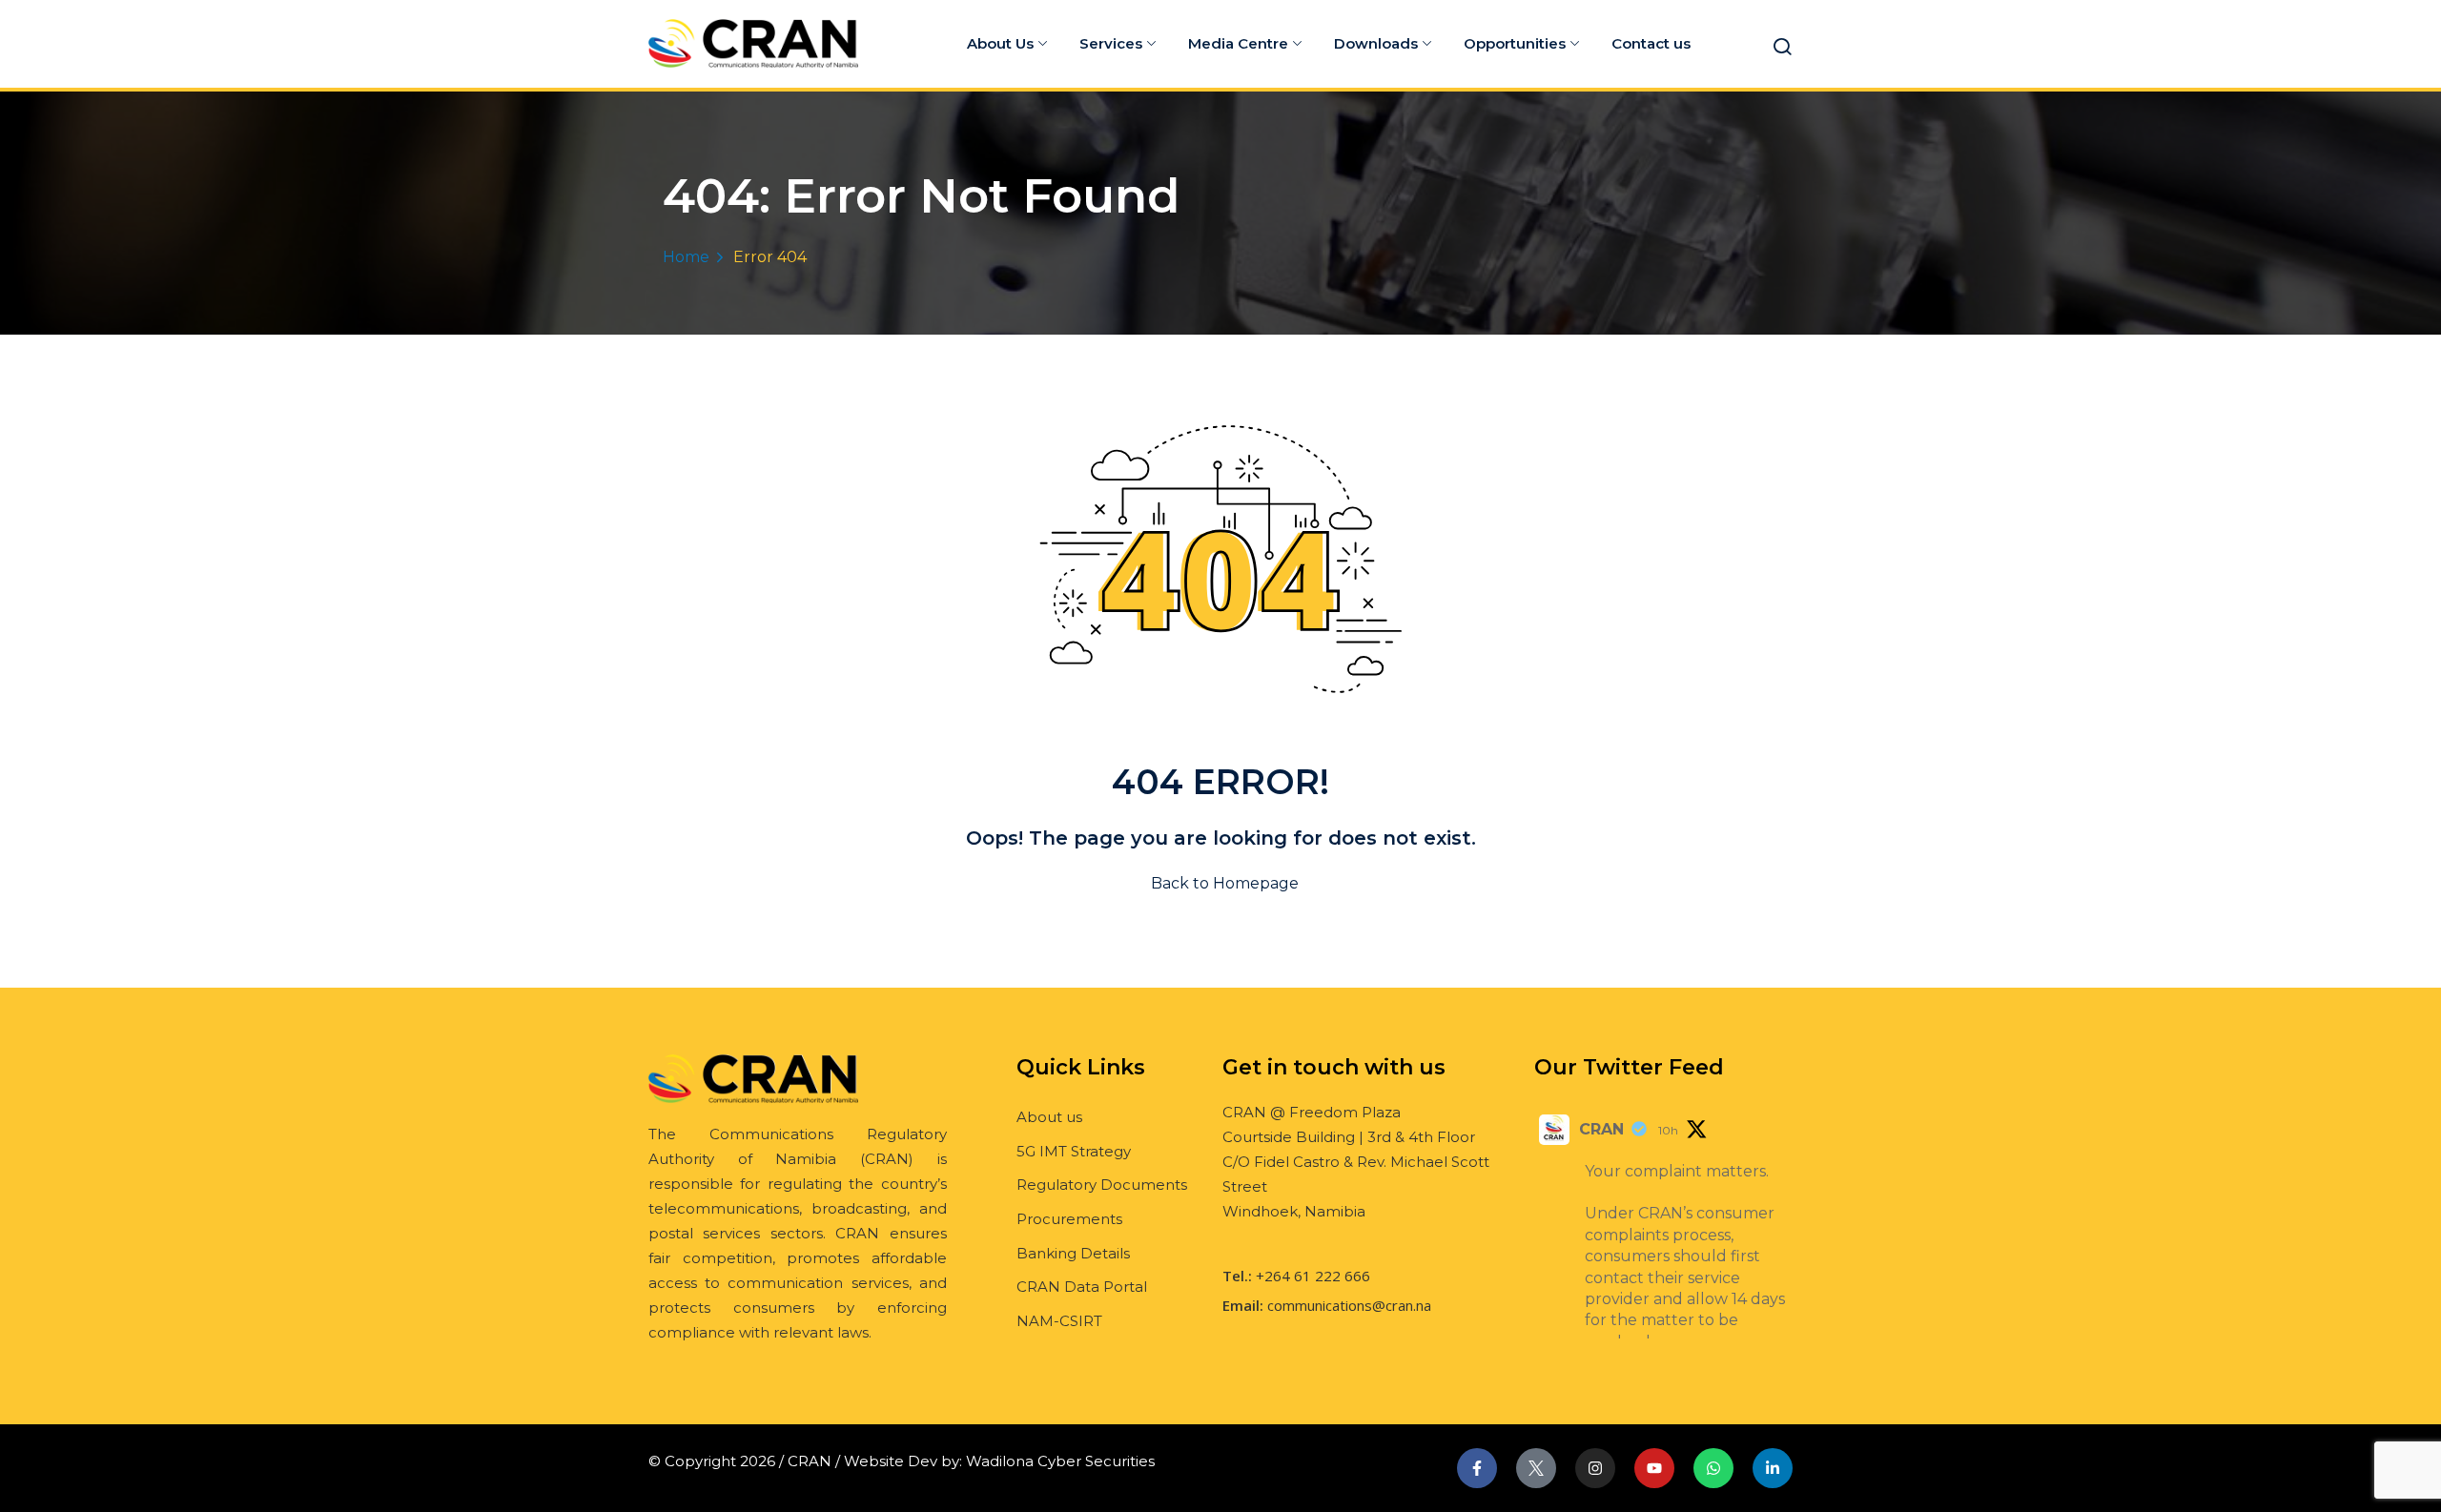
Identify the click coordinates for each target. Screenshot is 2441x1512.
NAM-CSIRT (1059, 1321)
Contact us (1651, 43)
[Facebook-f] (1477, 1468)
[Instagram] (1595, 1468)
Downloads (1376, 43)
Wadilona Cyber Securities (1060, 1461)
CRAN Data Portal (1082, 1287)
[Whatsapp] (1713, 1468)
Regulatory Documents (1102, 1185)
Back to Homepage (1225, 883)
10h (1668, 1130)
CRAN (1601, 1129)
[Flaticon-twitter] (1536, 1468)
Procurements (1069, 1219)
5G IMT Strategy (1074, 1151)
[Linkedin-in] (1773, 1468)
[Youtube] (1654, 1468)
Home (686, 257)
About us (1049, 1117)
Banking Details (1073, 1253)
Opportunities (1515, 43)
